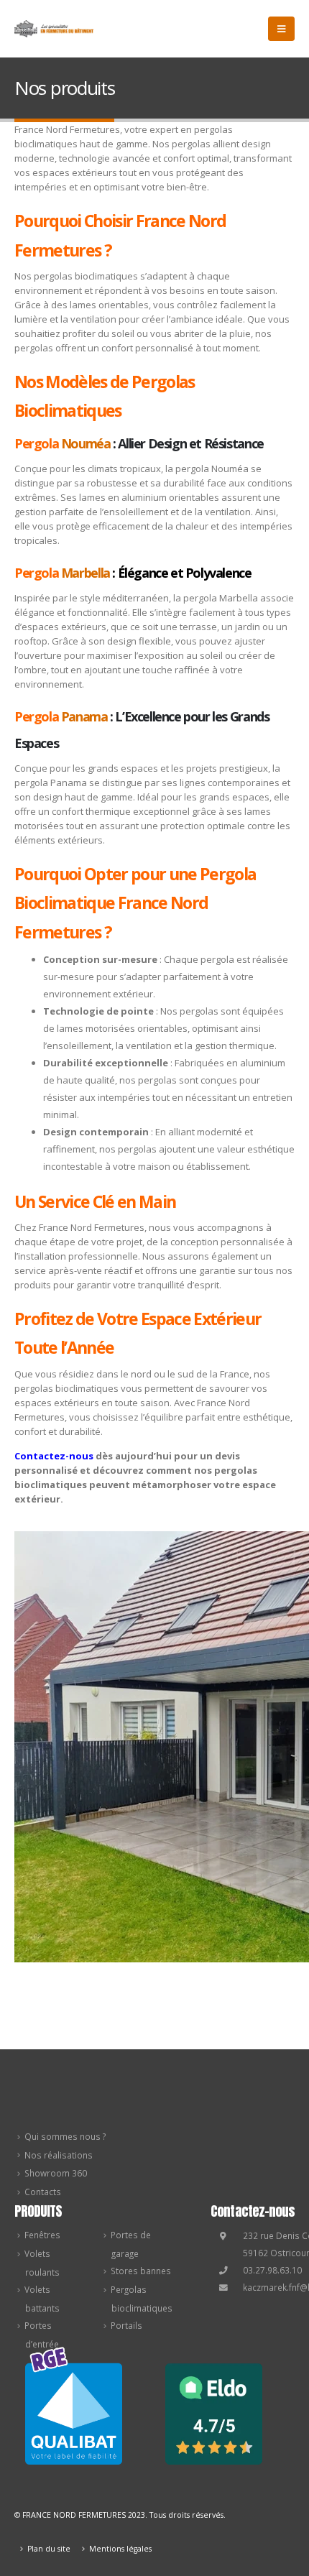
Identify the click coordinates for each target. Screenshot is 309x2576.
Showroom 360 (56, 2173)
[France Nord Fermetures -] (54, 29)
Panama (84, 716)
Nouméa (86, 443)
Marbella (86, 573)
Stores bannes (141, 2271)
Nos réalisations (59, 2155)
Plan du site (49, 2549)
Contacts (43, 2192)
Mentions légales (120, 2549)
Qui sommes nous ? (65, 2136)
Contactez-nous (54, 1456)
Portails (126, 2325)
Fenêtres (42, 2235)
